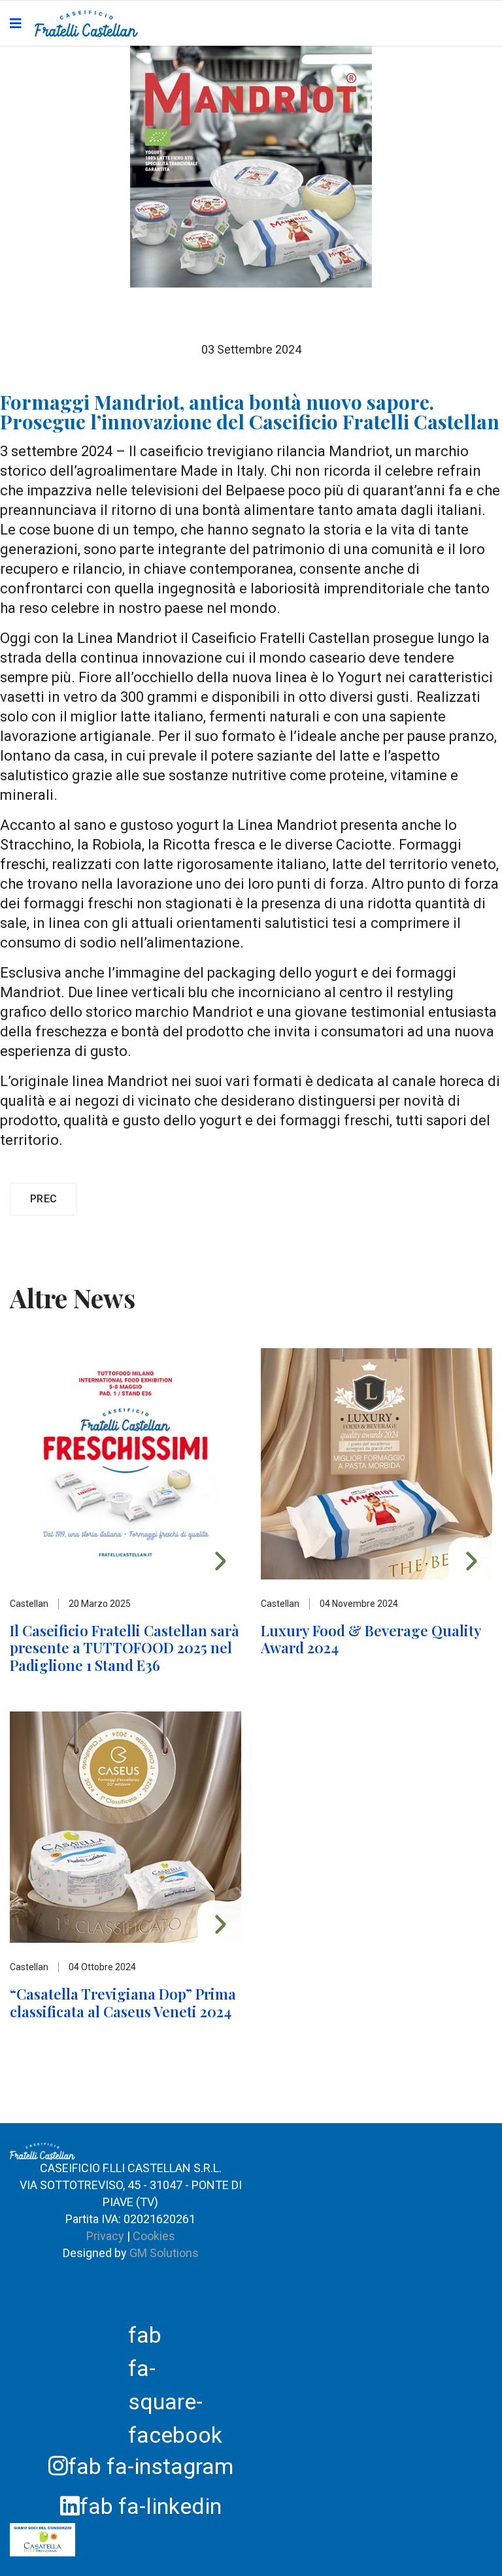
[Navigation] (16, 24)
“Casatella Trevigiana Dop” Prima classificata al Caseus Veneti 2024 (123, 2002)
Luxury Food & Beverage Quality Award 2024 (371, 1639)
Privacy (107, 2236)
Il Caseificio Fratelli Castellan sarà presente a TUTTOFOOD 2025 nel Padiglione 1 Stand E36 (125, 1648)
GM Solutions (164, 2253)
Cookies (154, 2236)
